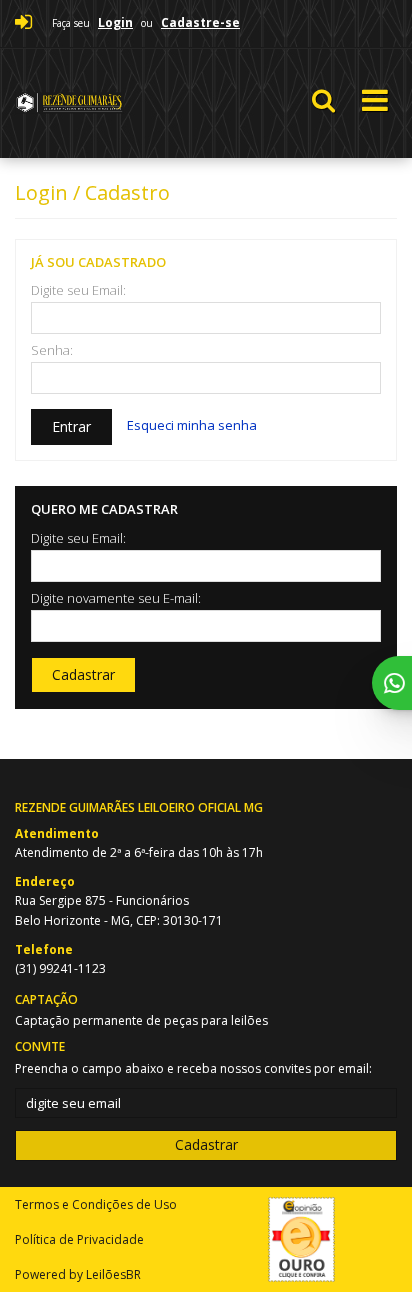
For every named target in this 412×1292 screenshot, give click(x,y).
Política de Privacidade (79, 1239)
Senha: (52, 350)
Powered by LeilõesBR (78, 1274)
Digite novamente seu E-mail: (116, 598)
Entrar (71, 426)
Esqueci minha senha (192, 425)
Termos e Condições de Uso (96, 1204)
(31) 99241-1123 (60, 968)
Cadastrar (83, 674)
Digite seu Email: (78, 290)
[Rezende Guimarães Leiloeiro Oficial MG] (123, 103)
